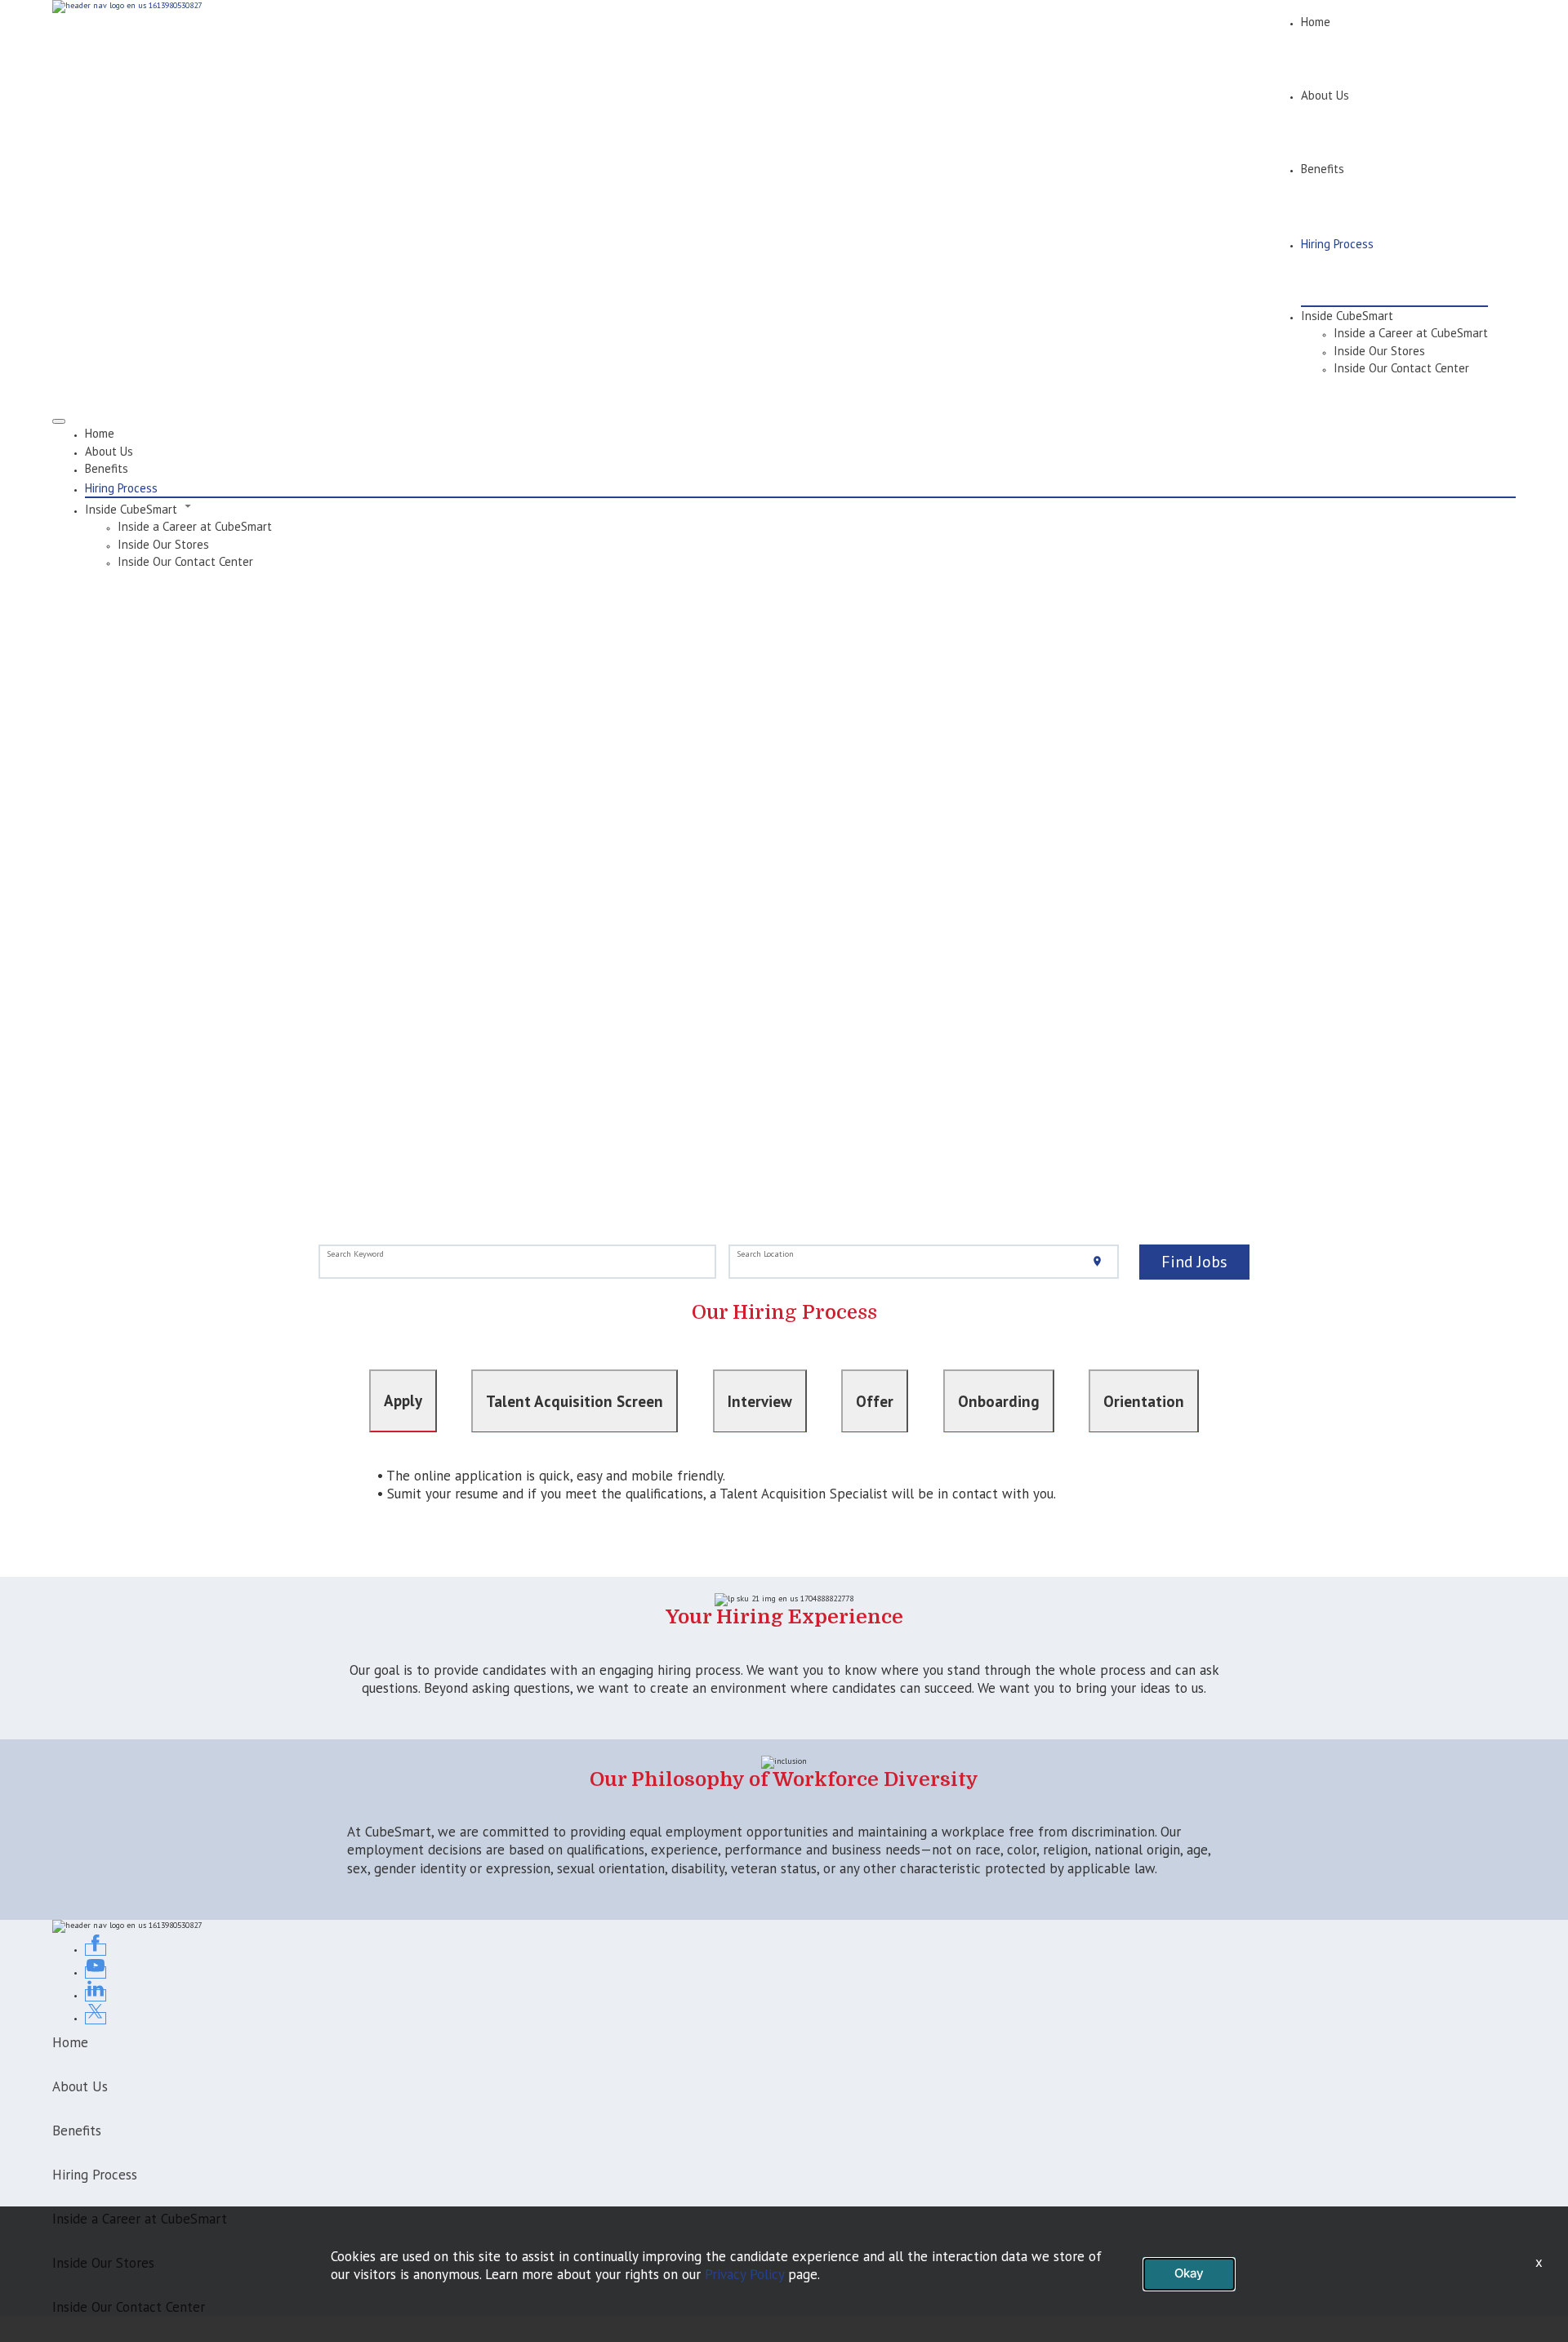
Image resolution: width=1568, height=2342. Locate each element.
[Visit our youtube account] (96, 1972)
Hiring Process (1337, 244)
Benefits (1323, 169)
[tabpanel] (784, 1494)
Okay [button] (1189, 2273)
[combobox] (518, 1262)
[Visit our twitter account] (96, 2018)
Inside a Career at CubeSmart (1411, 333)
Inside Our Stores (1379, 351)
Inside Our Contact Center (1401, 368)
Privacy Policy (744, 2274)
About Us (1325, 95)
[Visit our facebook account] (96, 1950)
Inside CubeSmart (1347, 316)
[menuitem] (800, 433)
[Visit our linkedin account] (96, 1995)
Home (1316, 22)
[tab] (403, 1401)
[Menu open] (59, 421)
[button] (800, 508)
